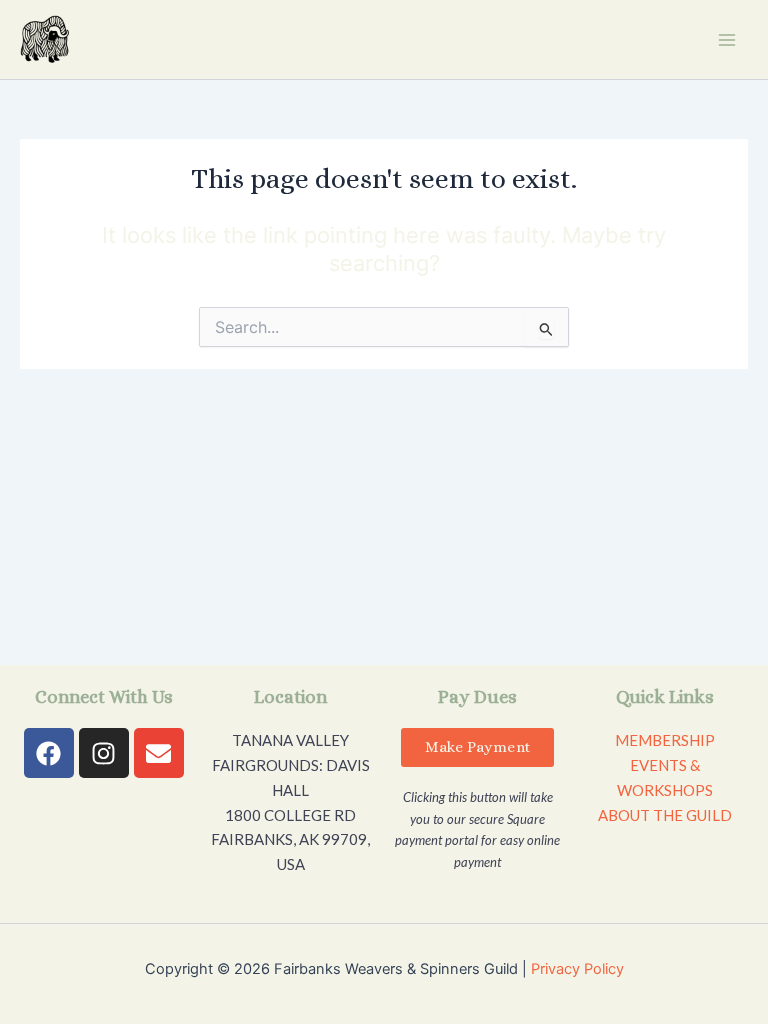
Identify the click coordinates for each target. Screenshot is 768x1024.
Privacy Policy (577, 969)
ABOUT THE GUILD (665, 815)
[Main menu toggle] (727, 40)
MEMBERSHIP (665, 740)
